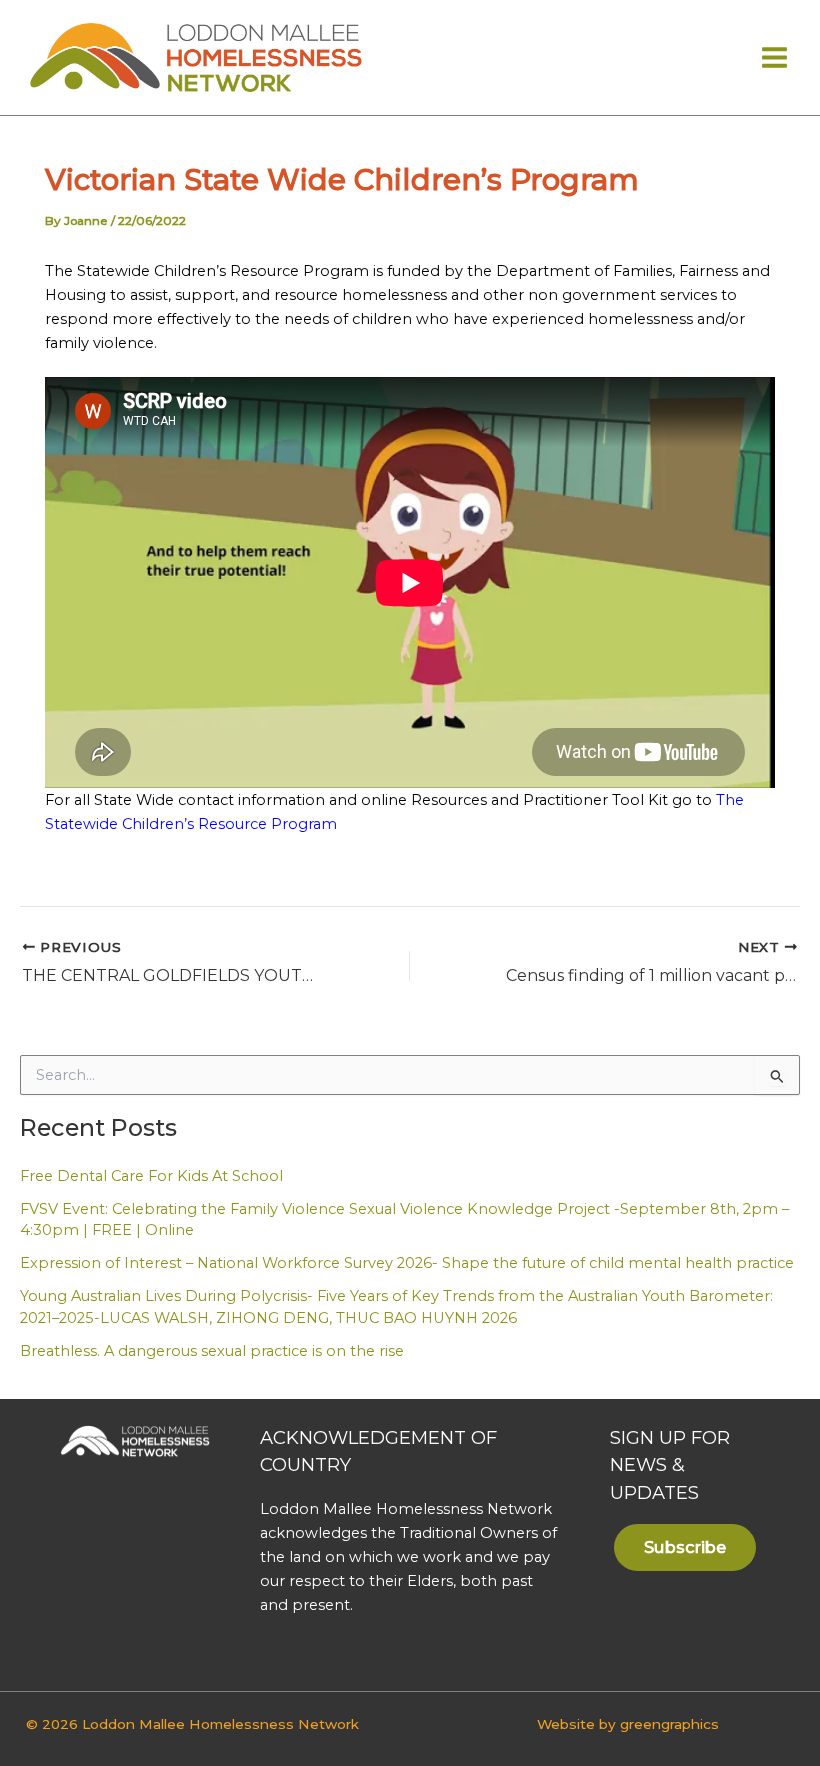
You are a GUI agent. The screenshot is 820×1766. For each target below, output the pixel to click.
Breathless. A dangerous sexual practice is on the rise (212, 1351)
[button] (685, 1547)
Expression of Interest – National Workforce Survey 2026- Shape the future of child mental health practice (407, 1263)
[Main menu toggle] (774, 57)
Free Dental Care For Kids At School (151, 1176)
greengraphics (669, 1724)
